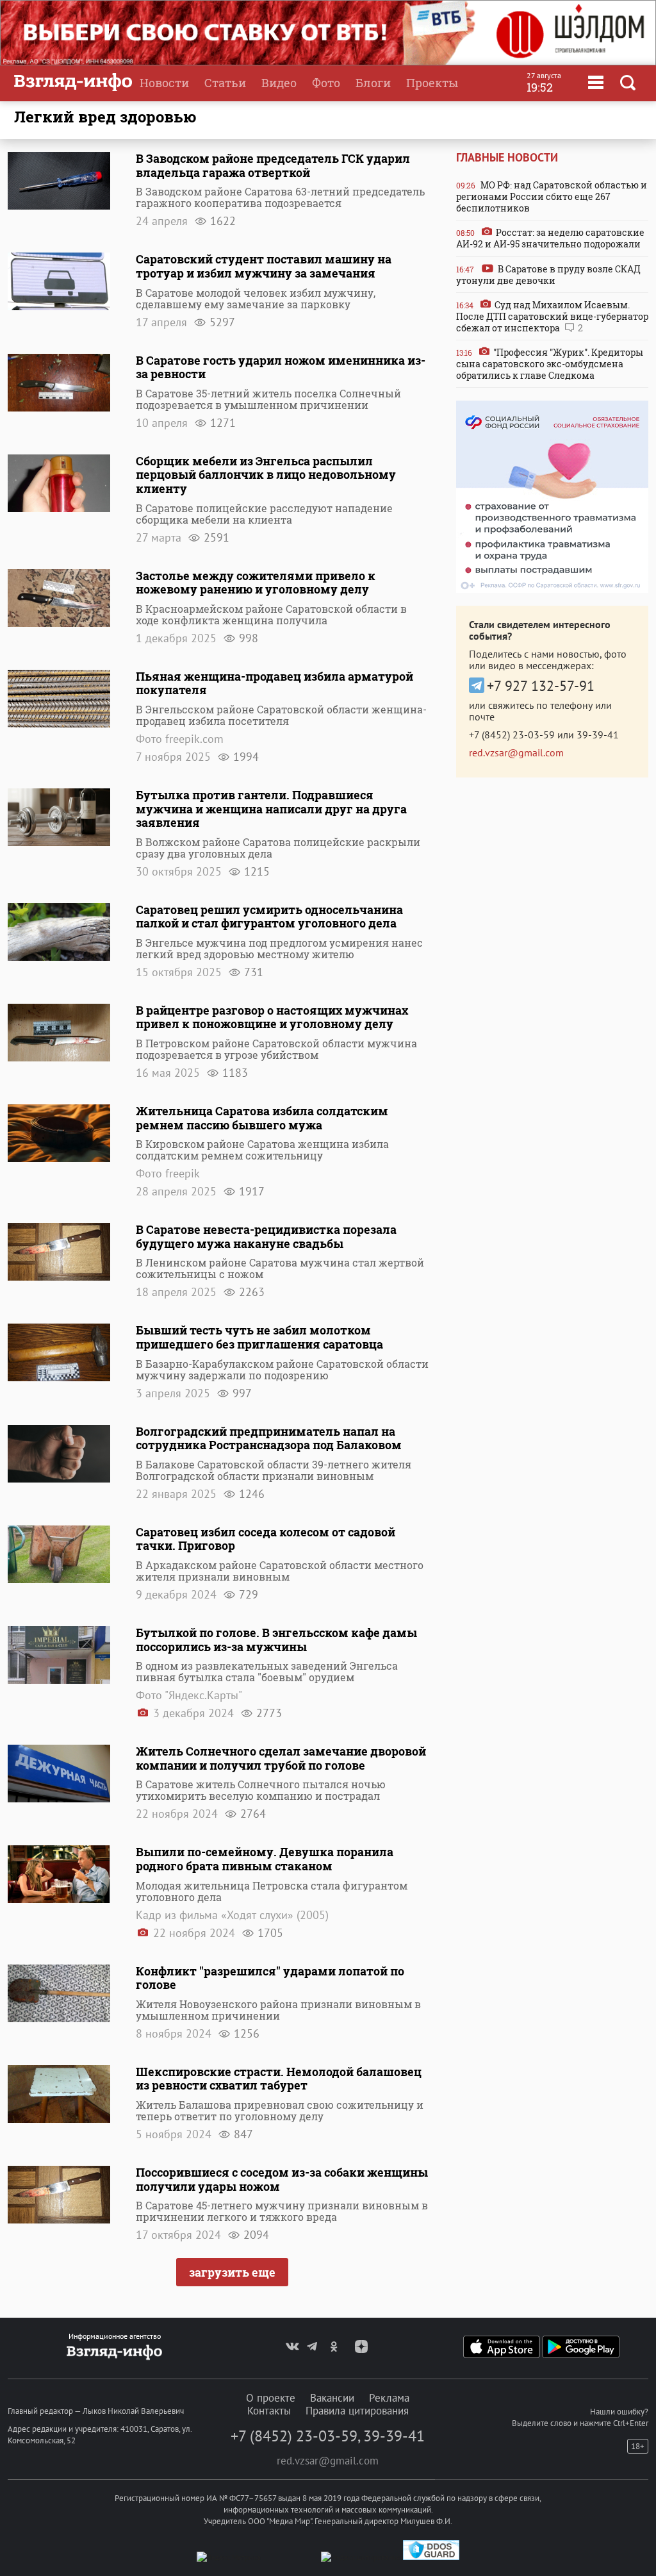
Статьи (225, 83)
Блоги (373, 83)
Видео (279, 83)
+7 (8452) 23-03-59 (512, 735)
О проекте (271, 2398)
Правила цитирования (357, 2411)
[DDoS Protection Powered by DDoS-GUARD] (431, 2557)
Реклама (389, 2398)
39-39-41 (598, 735)
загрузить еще (232, 2272)
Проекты (432, 83)
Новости (164, 83)
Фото (326, 83)
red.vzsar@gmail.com (516, 752)
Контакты (269, 2411)
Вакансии (332, 2398)
